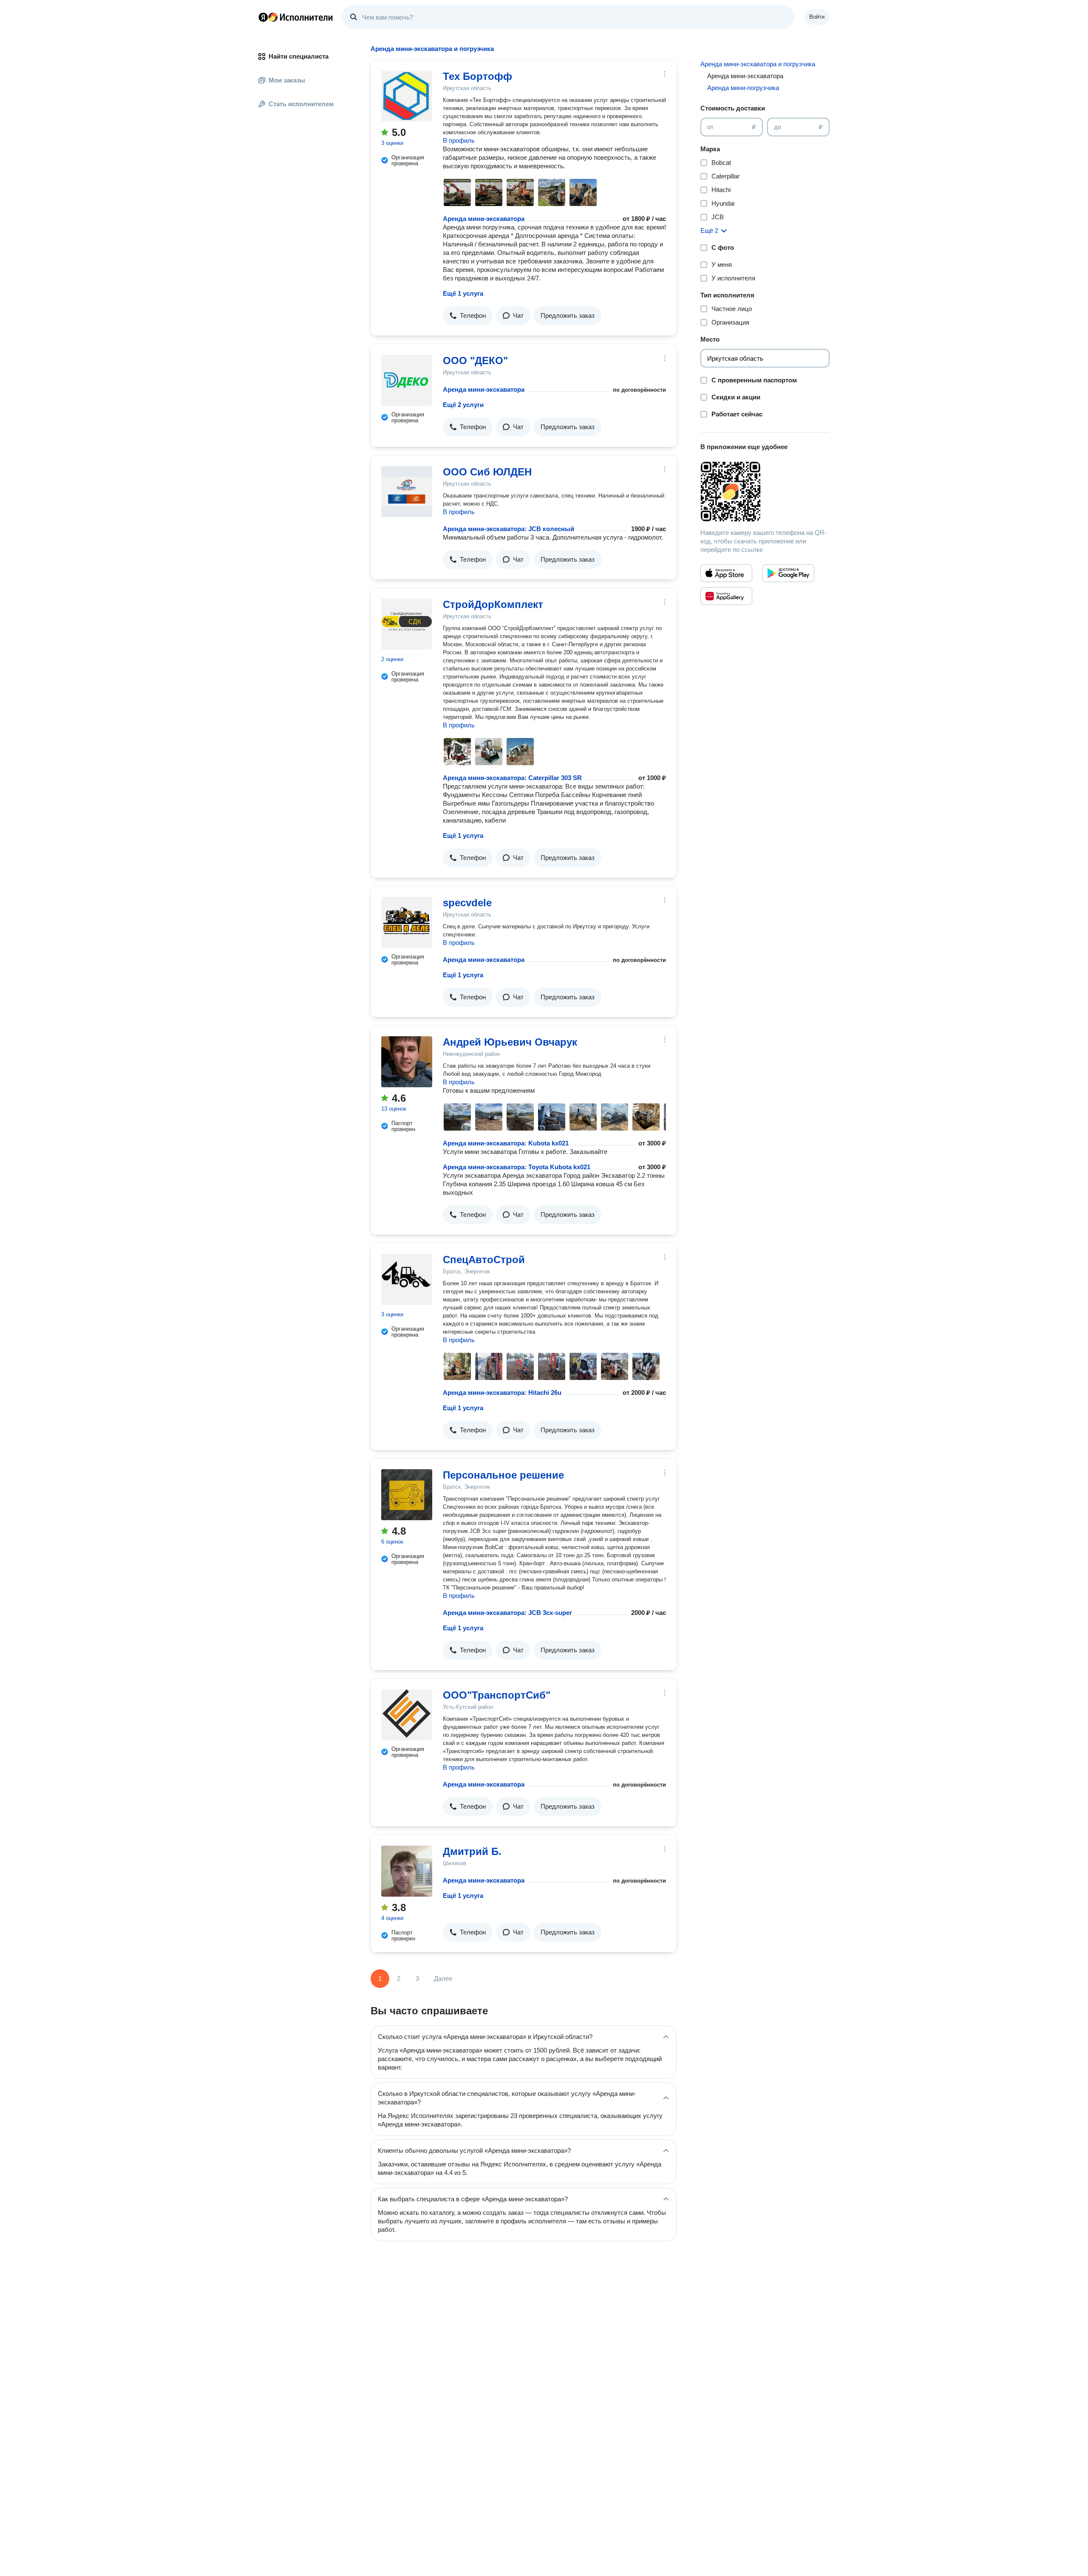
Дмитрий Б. (472, 1851)
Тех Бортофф (477, 76)
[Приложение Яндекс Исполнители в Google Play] (788, 573)
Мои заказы (287, 80)
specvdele (467, 903)
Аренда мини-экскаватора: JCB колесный (509, 529)
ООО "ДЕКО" (475, 361)
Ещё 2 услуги (463, 405)
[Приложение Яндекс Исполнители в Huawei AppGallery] (726, 596)
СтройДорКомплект (493, 604)
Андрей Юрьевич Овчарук (510, 1042)
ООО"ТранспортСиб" (497, 1695)
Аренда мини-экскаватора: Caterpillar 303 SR (512, 778)
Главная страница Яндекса (263, 17)
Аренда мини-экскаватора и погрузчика (758, 64)
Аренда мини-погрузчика (743, 88)
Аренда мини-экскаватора (484, 219)
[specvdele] (407, 922)
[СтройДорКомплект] (407, 624)
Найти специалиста (299, 56)
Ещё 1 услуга (463, 293)
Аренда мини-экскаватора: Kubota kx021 (506, 1143)
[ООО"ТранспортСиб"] (407, 1715)
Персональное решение (503, 1475)
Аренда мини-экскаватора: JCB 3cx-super (507, 1613)
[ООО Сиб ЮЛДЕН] (407, 492)
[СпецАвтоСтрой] (407, 1279)
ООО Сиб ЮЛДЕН (487, 472)
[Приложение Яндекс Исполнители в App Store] (726, 573)
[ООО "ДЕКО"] (407, 380)
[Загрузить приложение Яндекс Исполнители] (765, 492)
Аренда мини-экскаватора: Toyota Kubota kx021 (517, 1167)
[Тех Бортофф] (407, 96)
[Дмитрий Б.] (407, 1871)
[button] (468, 316)
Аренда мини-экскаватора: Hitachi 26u (502, 1393)
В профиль (459, 140)
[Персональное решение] (407, 1495)
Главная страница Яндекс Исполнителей (296, 17)
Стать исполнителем (301, 104)
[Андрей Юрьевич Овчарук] (407, 1062)
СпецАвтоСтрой (484, 1260)
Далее (443, 1978)
